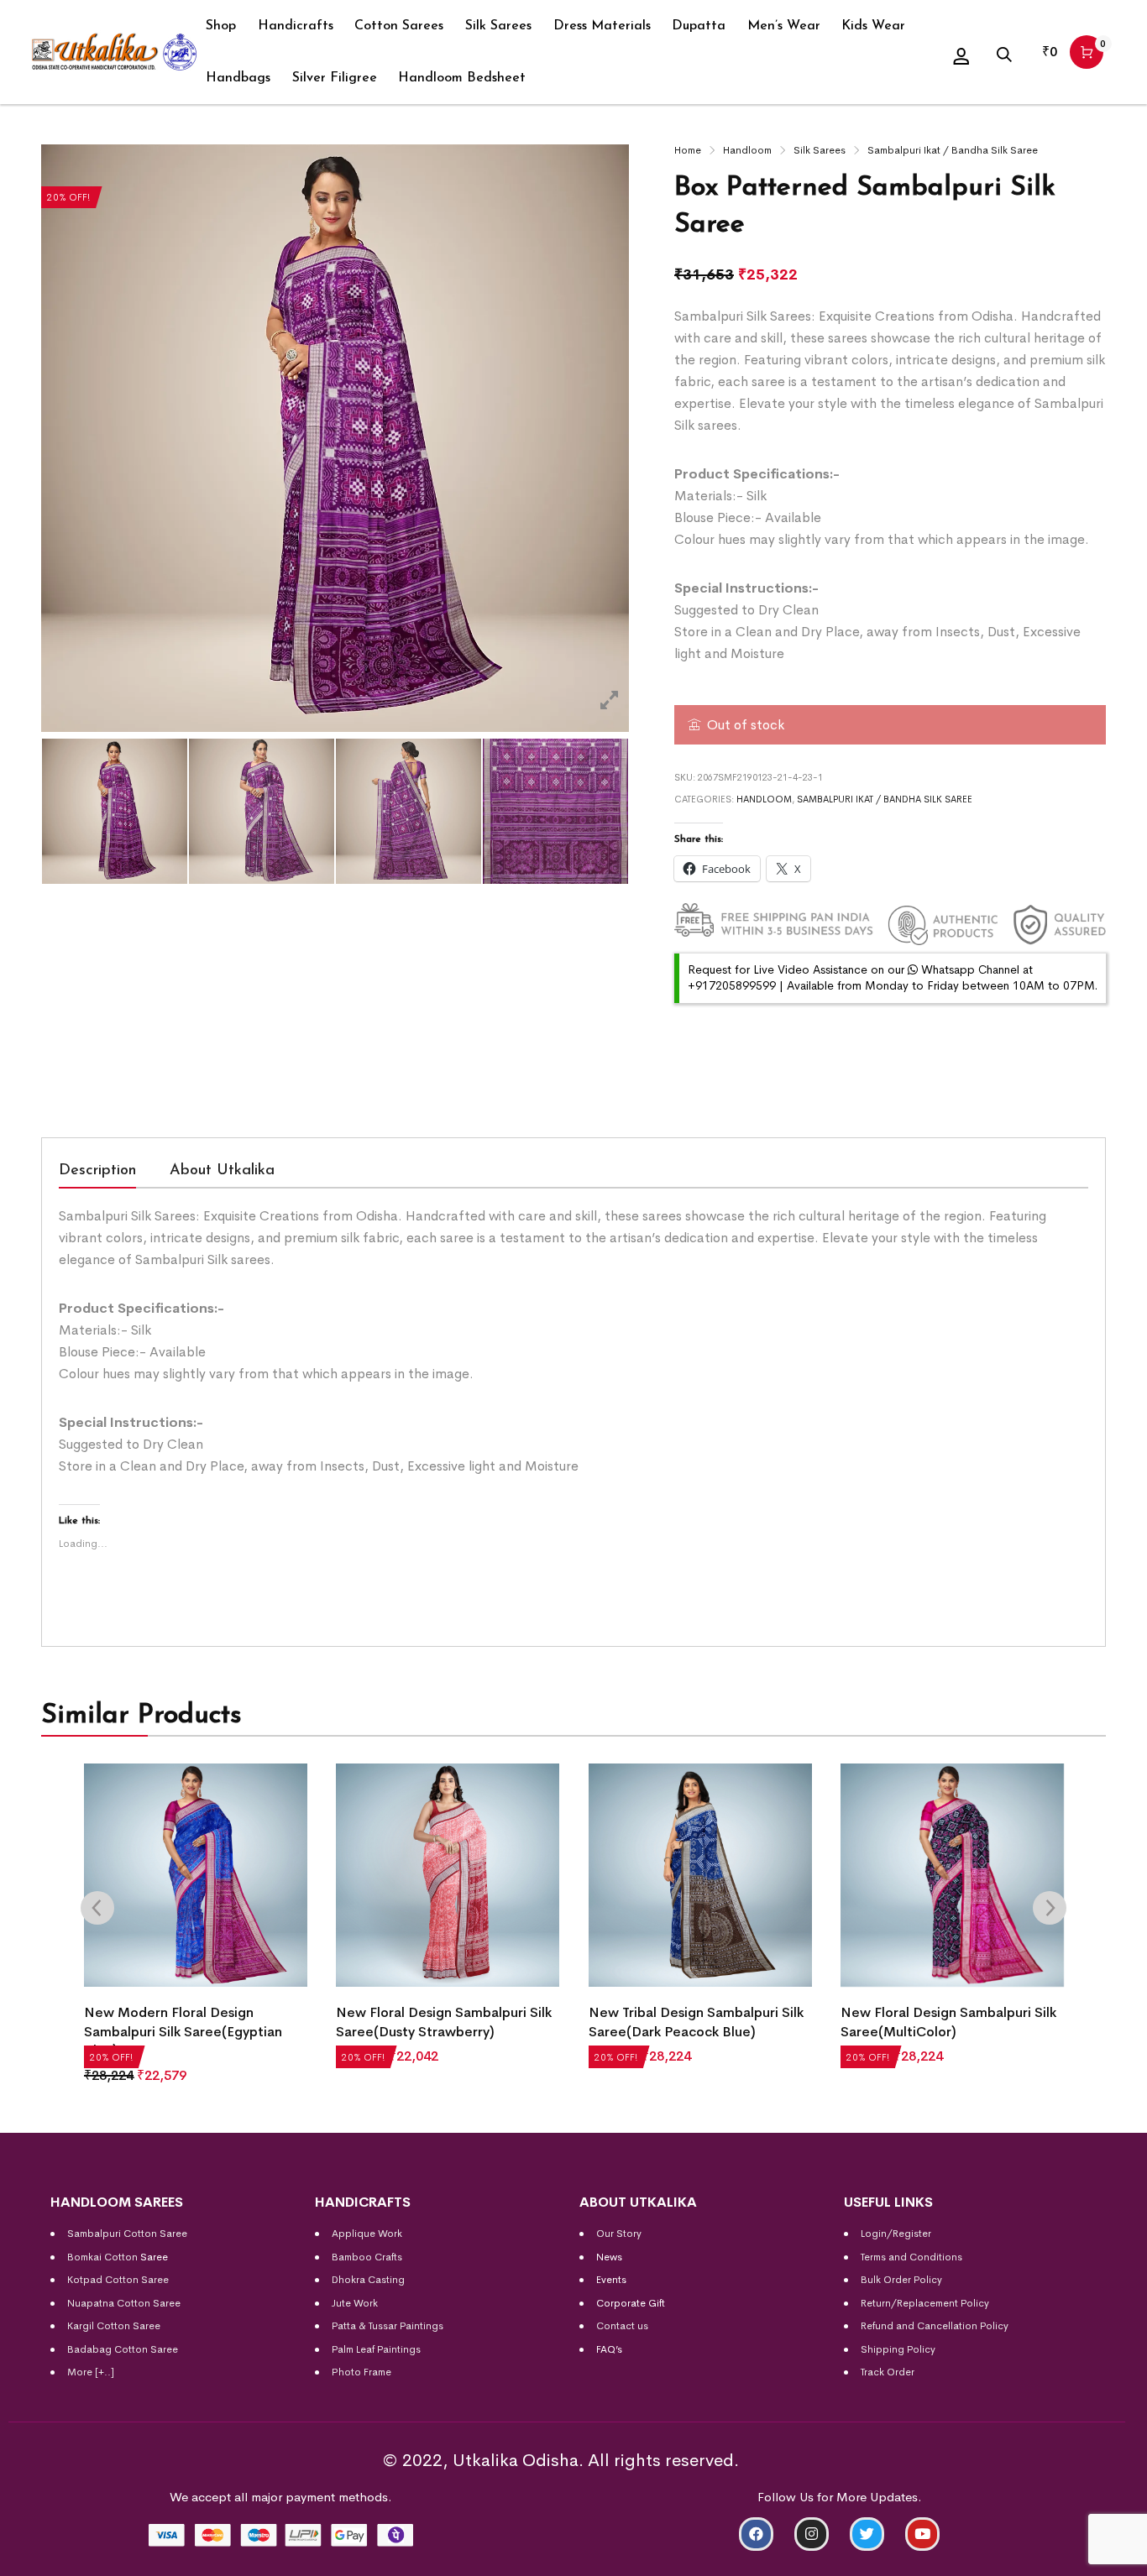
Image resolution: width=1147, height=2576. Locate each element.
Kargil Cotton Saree (114, 2326)
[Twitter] (867, 2534)
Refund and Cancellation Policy (935, 2326)
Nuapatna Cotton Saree (124, 2303)
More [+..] (91, 2372)
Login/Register (896, 2234)
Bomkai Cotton (102, 2257)
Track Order (888, 2372)
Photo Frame (361, 2372)
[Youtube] (922, 2534)
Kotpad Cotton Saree (118, 2280)
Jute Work (355, 2303)
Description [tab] (97, 1171)
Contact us (622, 2326)
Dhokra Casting (368, 2280)
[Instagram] (812, 2534)
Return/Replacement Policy (925, 2303)
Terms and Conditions (911, 2257)
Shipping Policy (898, 2349)
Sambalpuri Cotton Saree (127, 2234)
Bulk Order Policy (901, 2280)
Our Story (619, 2234)
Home (688, 150)
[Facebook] (756, 2534)
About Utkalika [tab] (222, 1171)
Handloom (747, 150)
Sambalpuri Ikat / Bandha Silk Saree (953, 150)
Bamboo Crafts (367, 2257)
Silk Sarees (820, 150)
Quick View (118, 2071)
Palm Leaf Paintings (376, 2349)
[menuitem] (221, 26)
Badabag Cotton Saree (123, 2349)
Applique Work (367, 2234)
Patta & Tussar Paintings (388, 2326)
